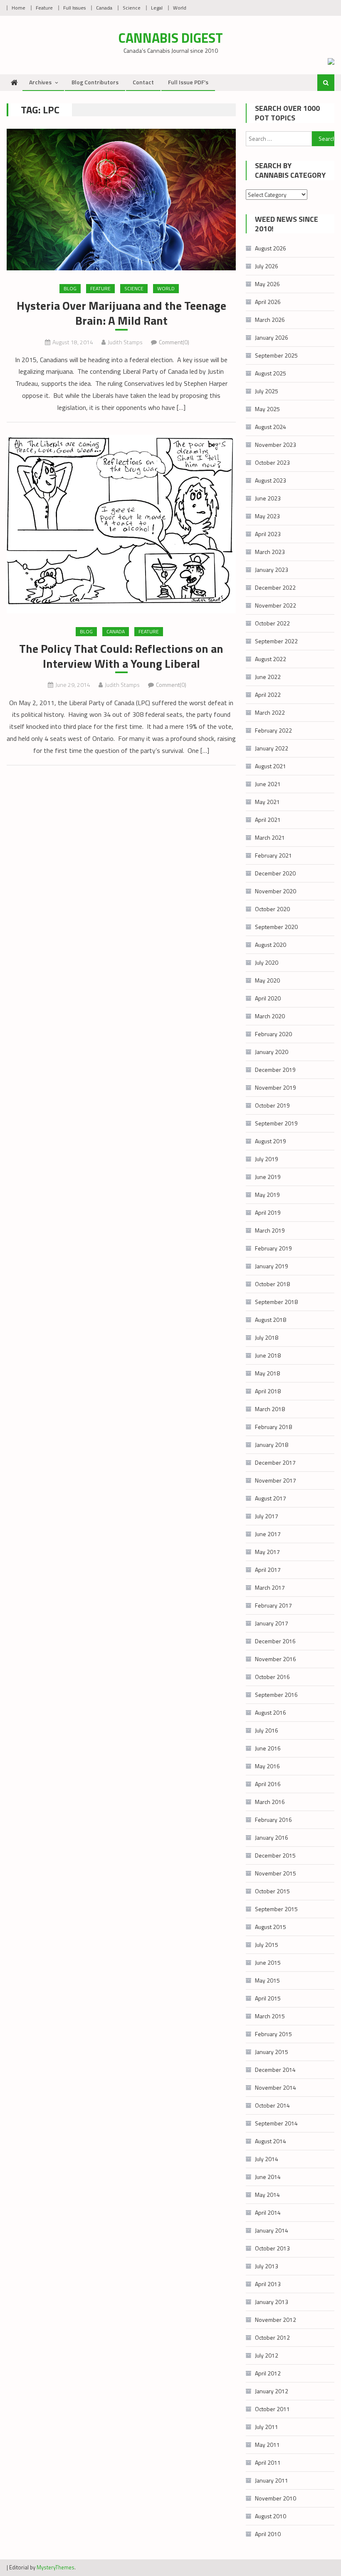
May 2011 (267, 2445)
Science (132, 8)
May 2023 (267, 516)
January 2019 (272, 1266)
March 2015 (270, 2016)
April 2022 (268, 695)
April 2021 (268, 820)
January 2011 (272, 2480)
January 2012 (272, 2391)
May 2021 (267, 802)
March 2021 (270, 837)
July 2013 (267, 2266)
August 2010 (271, 2516)
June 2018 (268, 1355)
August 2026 (271, 248)
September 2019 (276, 1123)
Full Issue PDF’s (188, 82)
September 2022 (276, 641)
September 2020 (276, 927)
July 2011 (267, 2427)
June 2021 (268, 784)
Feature (44, 8)
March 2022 (270, 712)
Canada (104, 8)
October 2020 (272, 909)
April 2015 (268, 1998)
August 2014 (271, 2141)
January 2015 (272, 2052)
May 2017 (267, 1552)
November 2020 (276, 891)
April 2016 (268, 1784)
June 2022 (268, 677)
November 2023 (276, 445)
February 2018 (273, 1427)
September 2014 (276, 2123)
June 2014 (268, 2177)
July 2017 (267, 1516)
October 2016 (272, 1677)
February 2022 (273, 730)
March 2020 (270, 1016)
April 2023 (268, 534)
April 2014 (268, 2212)
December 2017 (275, 1462)
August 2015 (271, 1927)
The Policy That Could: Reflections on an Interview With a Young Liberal (121, 656)
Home (19, 8)
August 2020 (271, 945)
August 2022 (271, 659)
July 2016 (267, 1730)
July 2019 (267, 1159)
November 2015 (276, 1873)
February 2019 (273, 1248)
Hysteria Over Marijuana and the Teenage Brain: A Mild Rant (121, 313)
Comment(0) (174, 342)
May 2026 (267, 284)
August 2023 (271, 480)
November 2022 (276, 605)
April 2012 (268, 2373)
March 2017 (270, 1587)
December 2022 (275, 587)
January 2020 (272, 1052)
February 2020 (273, 1034)
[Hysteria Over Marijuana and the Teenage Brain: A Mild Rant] (121, 200)
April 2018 (268, 1391)
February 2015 (273, 2034)
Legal (157, 8)
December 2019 (275, 1070)
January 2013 (272, 2302)
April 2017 (268, 1570)
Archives (40, 82)
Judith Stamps (125, 342)
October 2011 (272, 2409)
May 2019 (267, 1195)
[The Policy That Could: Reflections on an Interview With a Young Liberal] (121, 524)
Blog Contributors (95, 82)
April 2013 (268, 2284)
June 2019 (268, 1177)
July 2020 (267, 962)
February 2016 (273, 1820)
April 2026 (268, 302)
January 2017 (272, 1623)
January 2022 (272, 748)
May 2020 (267, 980)
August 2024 (271, 427)
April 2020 (268, 998)
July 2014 (267, 2159)
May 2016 (267, 1766)
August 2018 (271, 1320)
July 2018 (267, 1337)
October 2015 (272, 1891)
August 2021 (271, 766)
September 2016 (276, 1695)
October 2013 (272, 2248)
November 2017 (276, 1480)
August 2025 (271, 373)
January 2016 (272, 1837)
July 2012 (267, 2355)
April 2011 (268, 2462)
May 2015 (267, 1980)
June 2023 (268, 498)
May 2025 (267, 409)
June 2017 (268, 1534)
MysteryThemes (56, 2567)
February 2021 (273, 855)
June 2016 (268, 1748)
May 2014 (267, 2195)
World (180, 8)
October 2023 (272, 462)
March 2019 (270, 1230)
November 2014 (276, 2087)
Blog (70, 288)
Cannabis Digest (171, 38)
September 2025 (276, 355)
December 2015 (275, 1855)
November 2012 (276, 2320)
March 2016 (270, 1802)
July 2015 (267, 1945)
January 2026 (272, 337)
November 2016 (276, 1659)
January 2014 (272, 2230)
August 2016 (271, 1712)
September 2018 (276, 1302)
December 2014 (275, 2070)
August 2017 (271, 1498)
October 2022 (272, 623)
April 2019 (268, 1212)
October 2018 (272, 1284)
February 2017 (273, 1605)
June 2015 (268, 1962)
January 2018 (272, 1445)
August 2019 (271, 1141)
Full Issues (74, 8)
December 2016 (275, 1641)
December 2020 (275, 873)
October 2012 (272, 2337)
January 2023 (272, 570)
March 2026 (270, 320)
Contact (143, 82)
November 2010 (276, 2498)
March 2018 (270, 1409)
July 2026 (267, 266)
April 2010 (268, 2534)
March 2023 (270, 552)
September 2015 (276, 1909)
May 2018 (267, 1373)
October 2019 (272, 1105)
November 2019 (276, 1087)
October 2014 (272, 2105)
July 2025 (267, 391)
